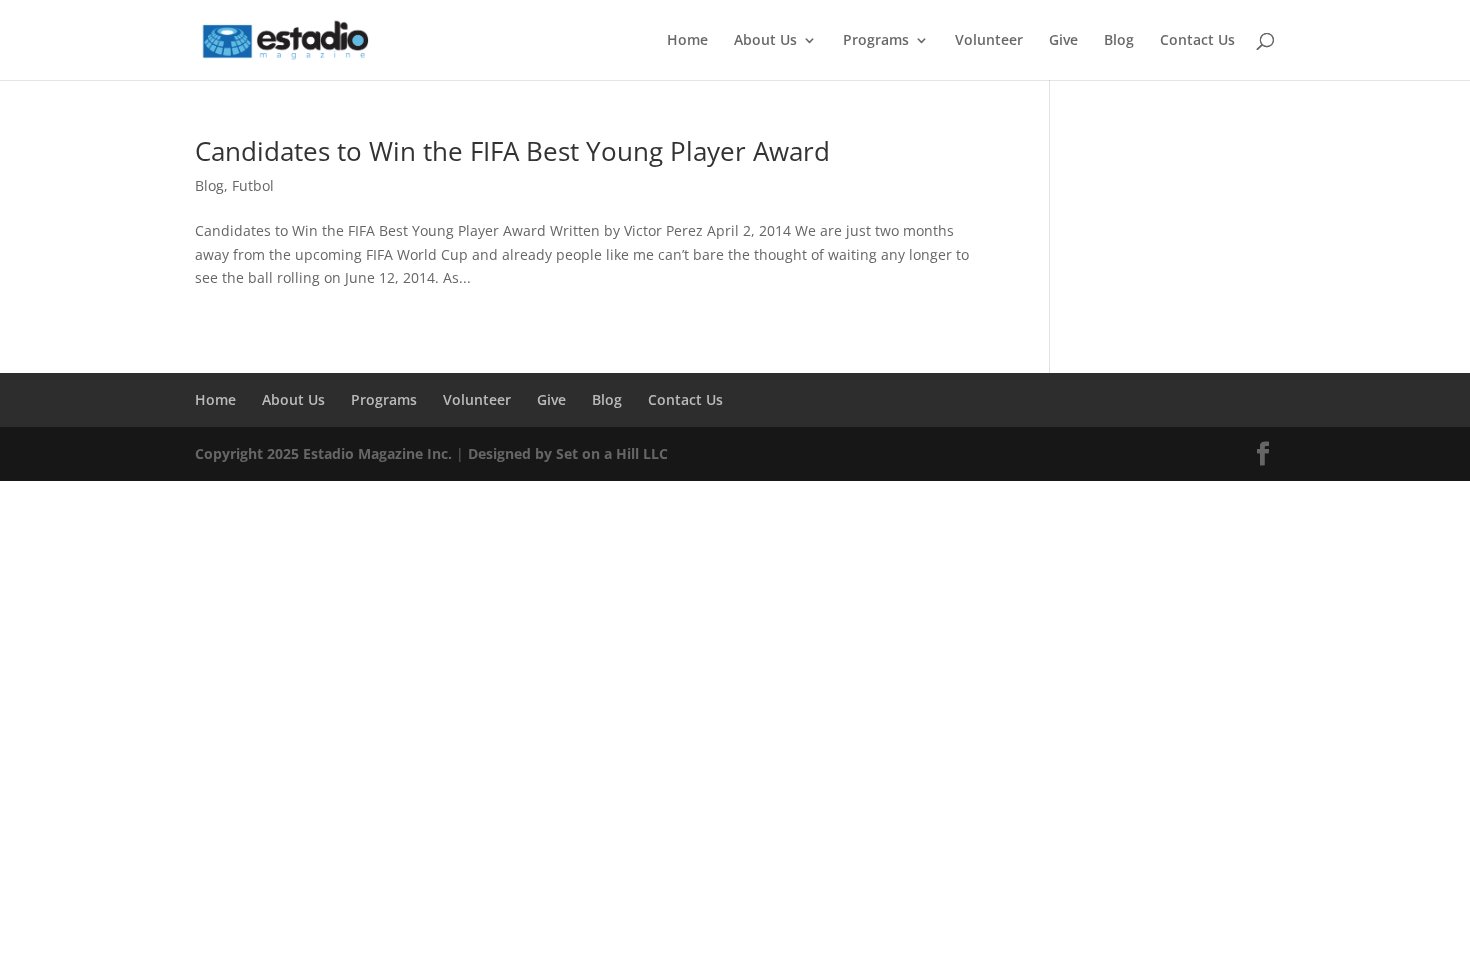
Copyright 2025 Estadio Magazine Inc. (323, 453)
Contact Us (1197, 41)
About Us (765, 41)
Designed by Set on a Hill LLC (568, 453)
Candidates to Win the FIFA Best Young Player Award (512, 151)
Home (687, 41)
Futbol (253, 185)
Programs (876, 41)
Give (1063, 41)
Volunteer (989, 41)
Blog (1119, 41)
